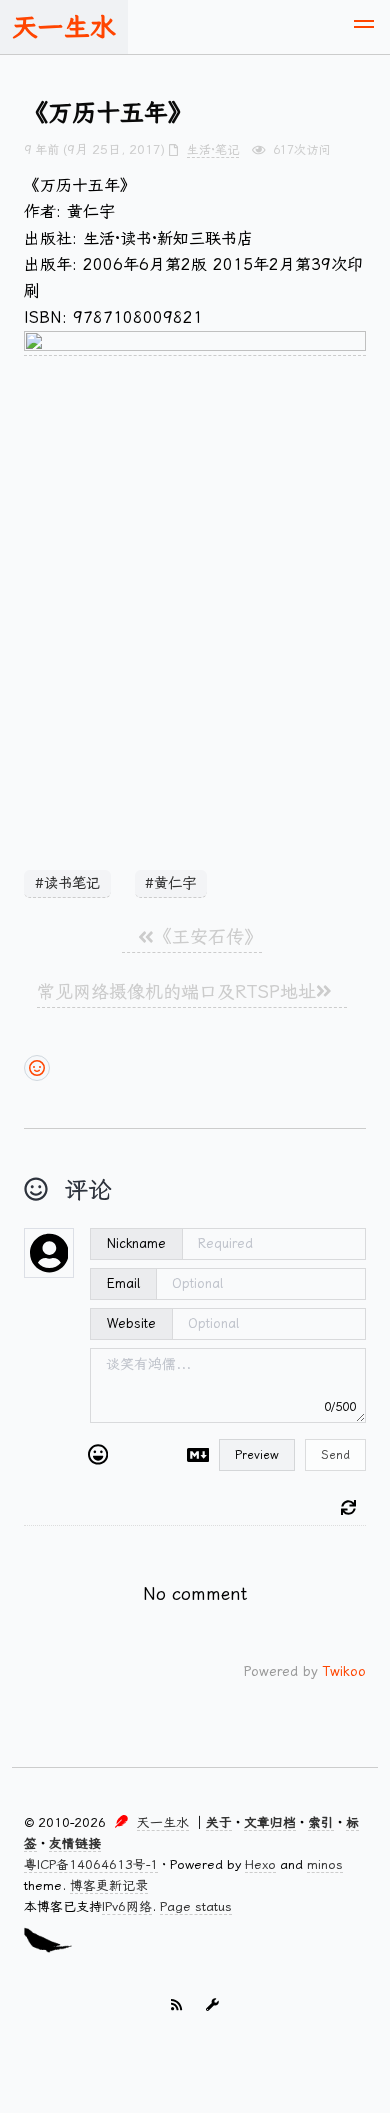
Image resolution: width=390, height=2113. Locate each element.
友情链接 (75, 1843)
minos (325, 1864)
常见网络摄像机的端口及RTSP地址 (176, 991)
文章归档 (270, 1822)
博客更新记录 (109, 1885)
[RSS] (176, 2006)
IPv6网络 (127, 1906)
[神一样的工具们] (212, 2006)
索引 (321, 1822)
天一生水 (64, 27)
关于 (219, 1822)
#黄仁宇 (170, 883)
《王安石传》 (208, 936)
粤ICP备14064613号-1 (91, 1864)
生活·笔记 (213, 150)
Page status (196, 1906)
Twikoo (344, 1671)
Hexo (260, 1864)
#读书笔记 (67, 883)
